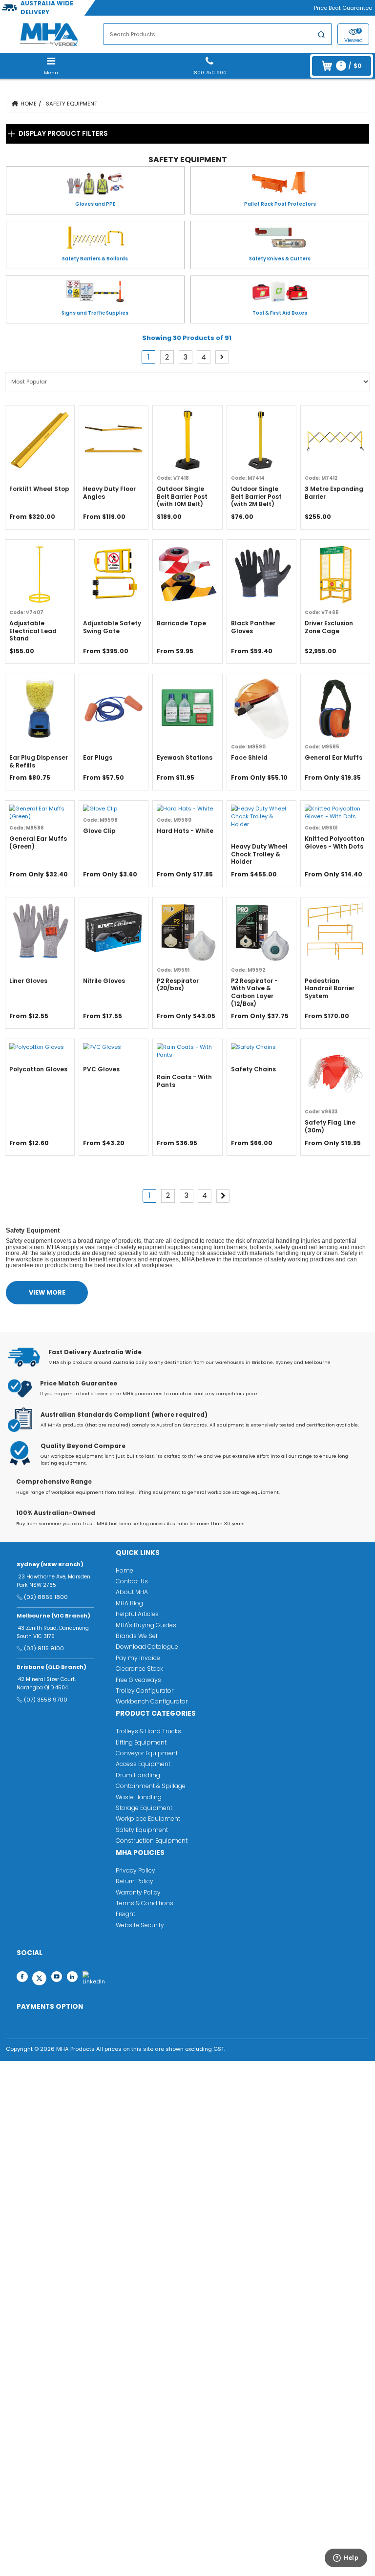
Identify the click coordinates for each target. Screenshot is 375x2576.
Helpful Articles (137, 1614)
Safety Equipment (72, 104)
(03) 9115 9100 (44, 1648)
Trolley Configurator (145, 1691)
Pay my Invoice (138, 1658)
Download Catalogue (147, 1647)
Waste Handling (139, 1797)
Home (29, 104)
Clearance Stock (139, 1669)
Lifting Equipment (141, 1742)
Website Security (140, 1925)
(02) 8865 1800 (46, 1597)
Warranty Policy (138, 1892)
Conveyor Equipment (147, 1753)
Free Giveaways (138, 1680)
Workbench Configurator (152, 1701)
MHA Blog (129, 1603)
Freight (125, 1914)
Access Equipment (143, 1764)
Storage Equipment (144, 1808)
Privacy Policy (135, 1870)
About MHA (132, 1592)
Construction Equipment (152, 1841)
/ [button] (350, 65)
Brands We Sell (137, 1636)
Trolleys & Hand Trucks (148, 1731)
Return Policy (135, 1881)
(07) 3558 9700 (46, 1700)
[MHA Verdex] (49, 34)
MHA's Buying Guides (146, 1625)
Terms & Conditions (145, 1903)
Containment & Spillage (151, 1786)
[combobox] (218, 34)
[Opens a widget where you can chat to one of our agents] (341, 2560)
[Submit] (321, 36)
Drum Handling (138, 1775)
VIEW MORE (47, 1292)
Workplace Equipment (148, 1819)
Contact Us (132, 1581)
